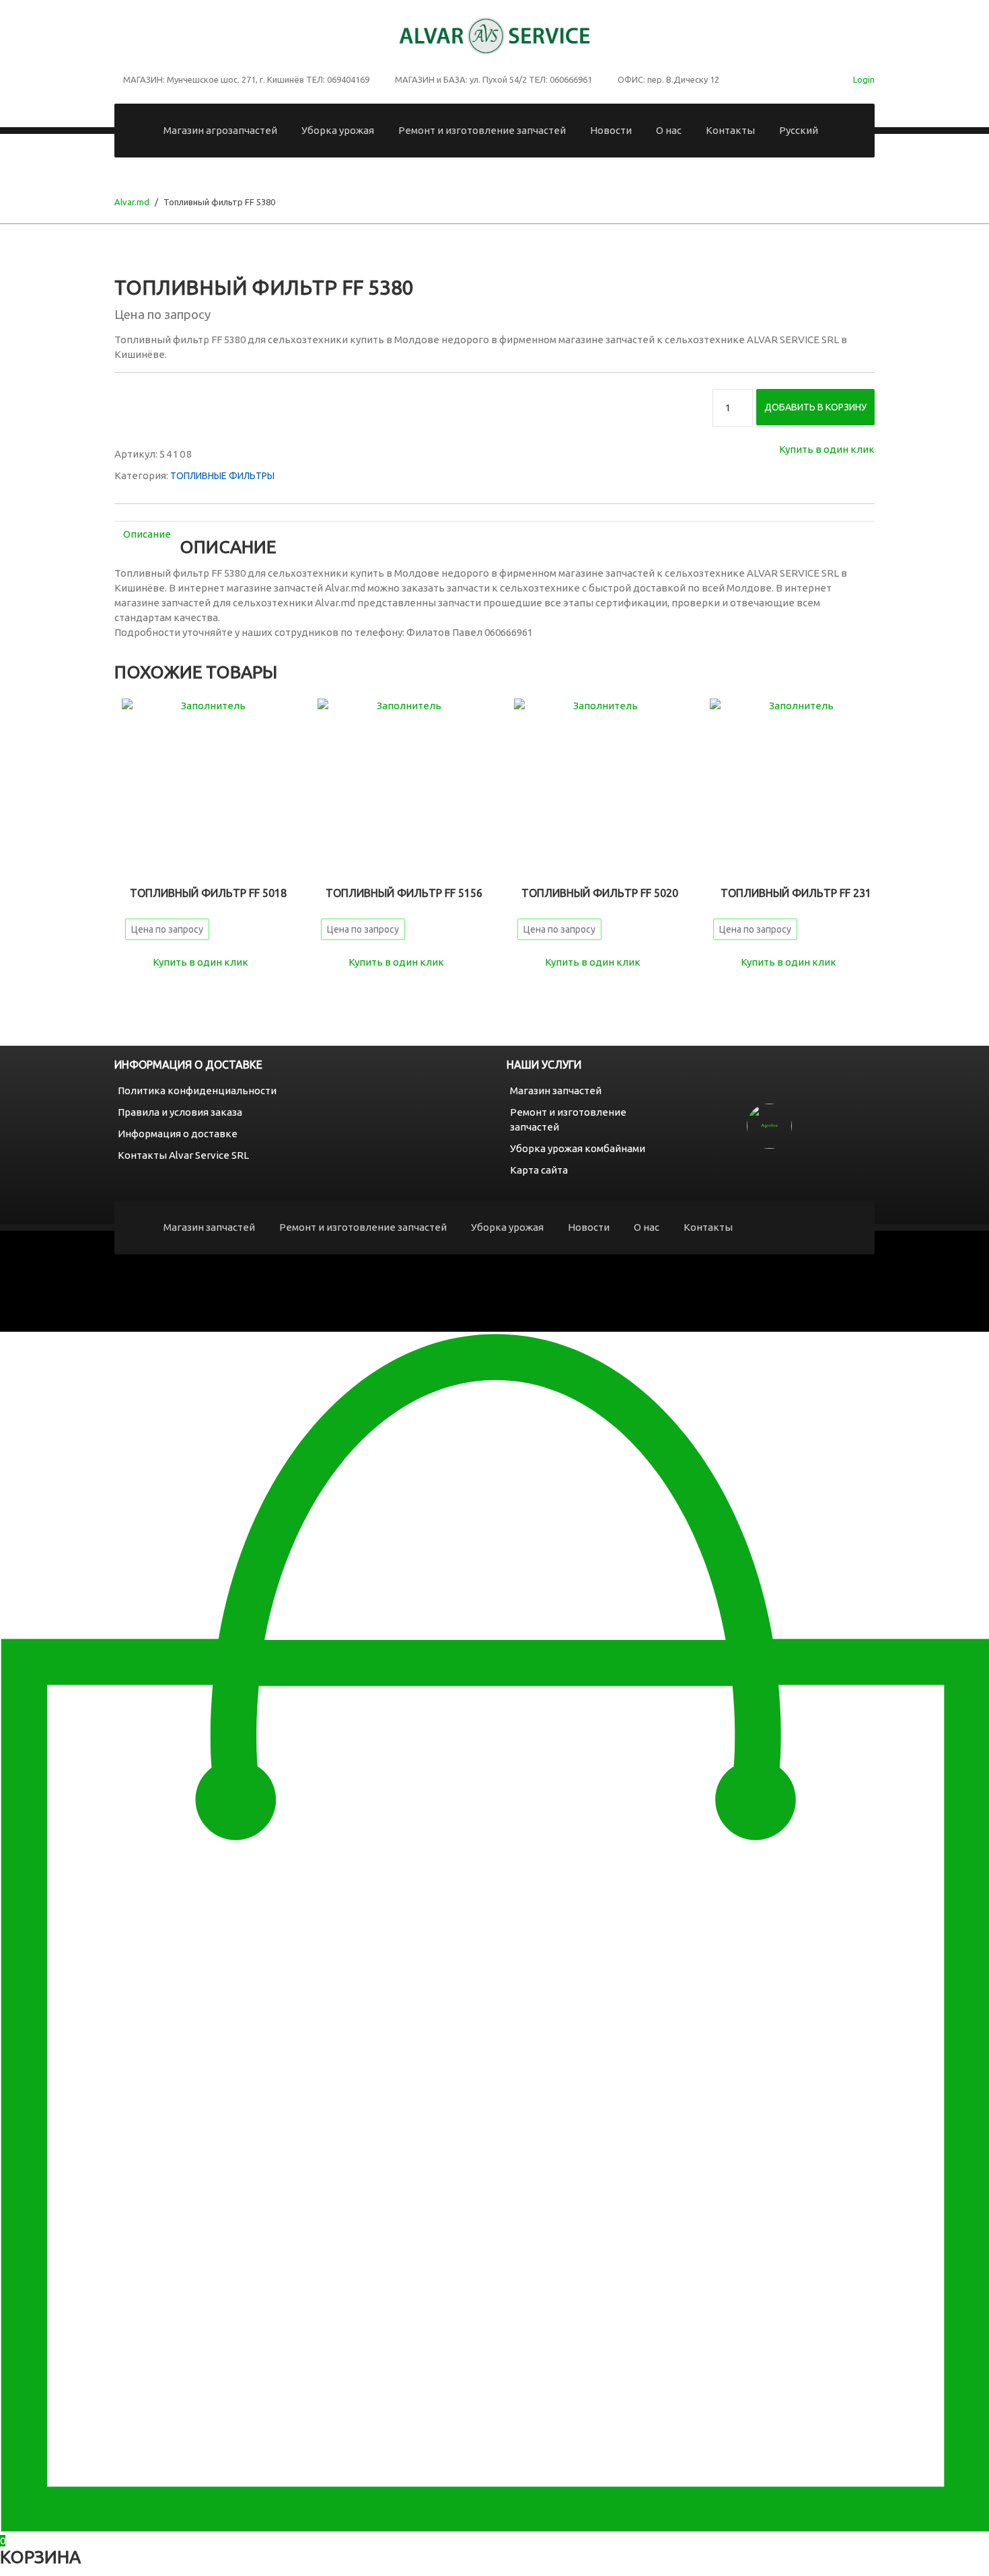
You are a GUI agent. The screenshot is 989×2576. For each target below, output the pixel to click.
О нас (669, 130)
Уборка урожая (338, 130)
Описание (147, 534)
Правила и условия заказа (180, 1112)
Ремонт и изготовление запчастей (482, 130)
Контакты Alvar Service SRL (183, 1155)
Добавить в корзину (815, 407)
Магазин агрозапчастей (220, 130)
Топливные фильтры (222, 476)
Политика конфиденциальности (197, 1090)
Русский (799, 130)
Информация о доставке (178, 1134)
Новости (611, 130)
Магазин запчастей (556, 1090)
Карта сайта (539, 1170)
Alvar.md (132, 202)
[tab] (147, 534)
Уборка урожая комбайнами (578, 1148)
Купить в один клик (827, 449)
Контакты (730, 130)
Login (864, 79)
